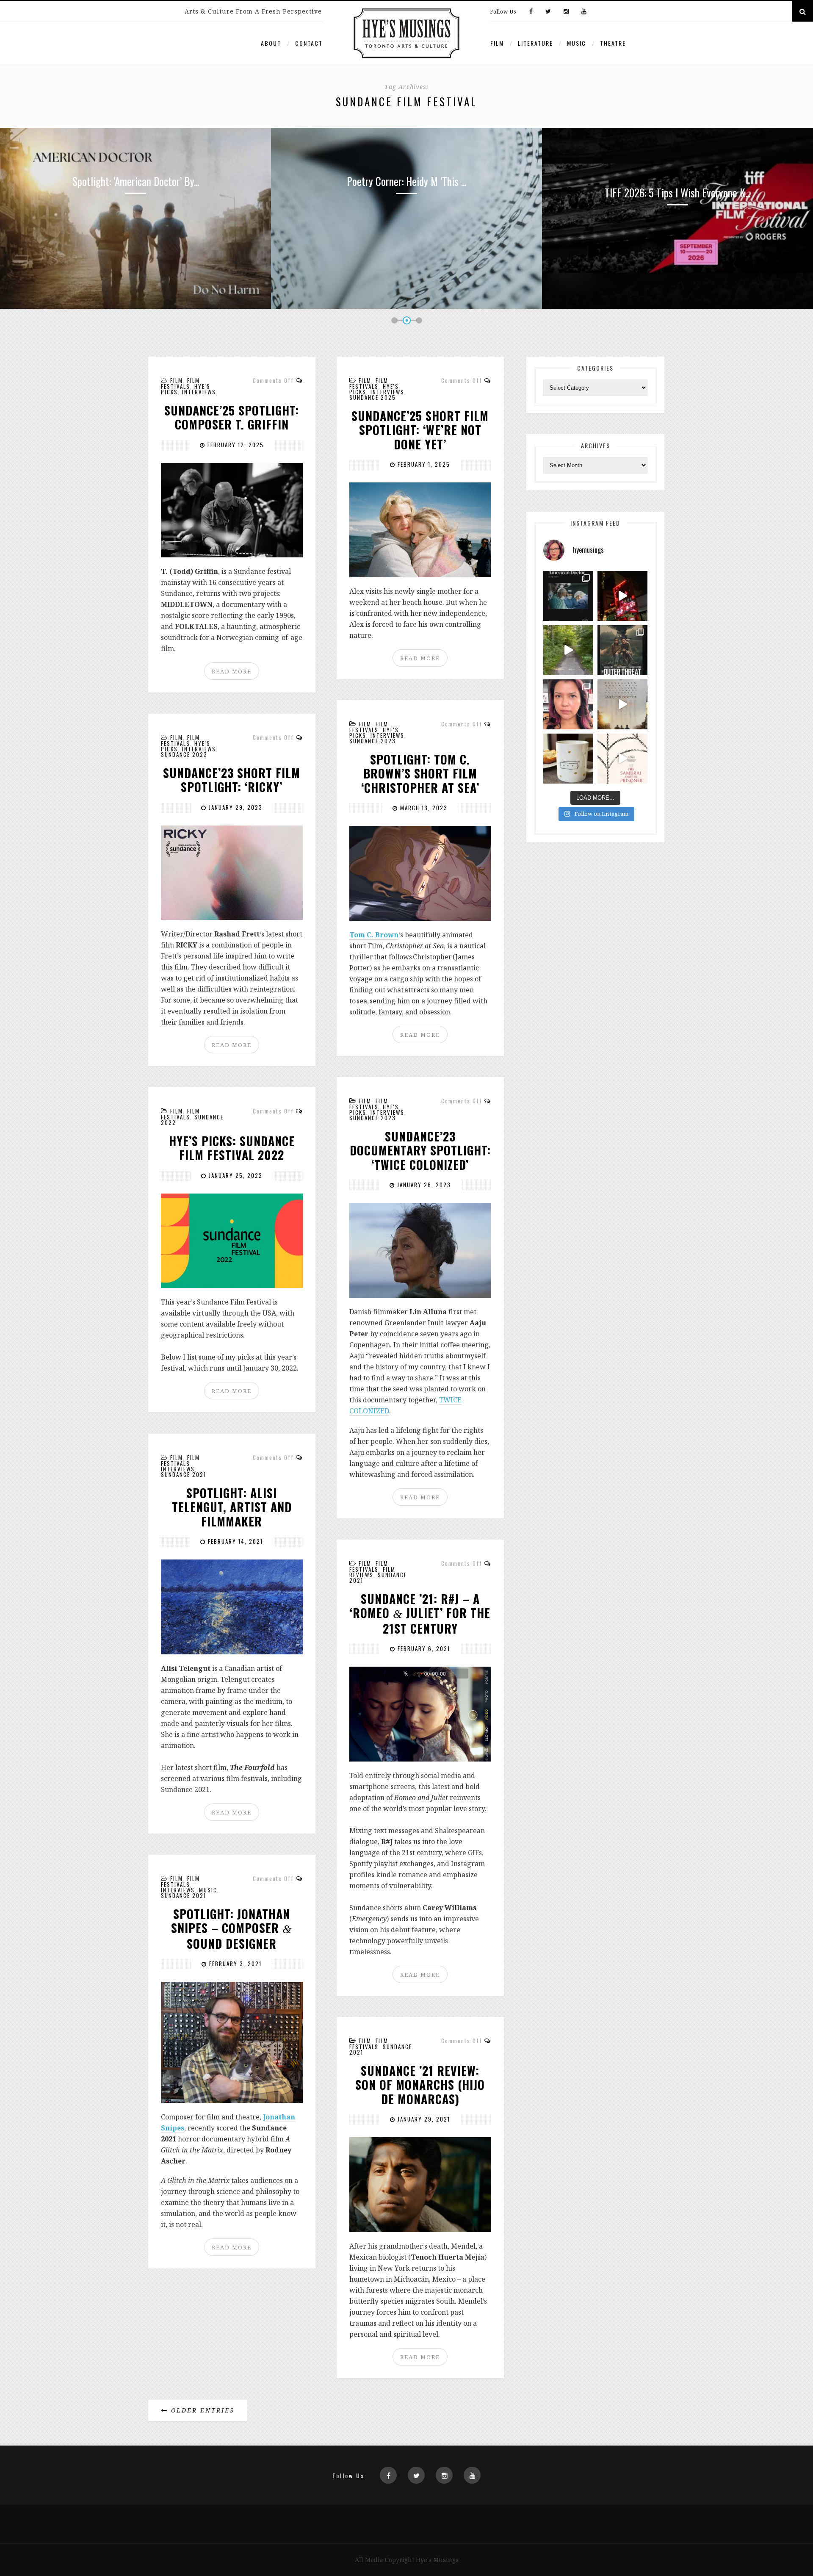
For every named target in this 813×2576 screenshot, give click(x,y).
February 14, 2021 (234, 1541)
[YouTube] (582, 12)
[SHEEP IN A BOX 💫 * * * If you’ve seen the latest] (568, 759)
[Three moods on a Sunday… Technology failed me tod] (568, 704)
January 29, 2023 (235, 807)
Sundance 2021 (184, 1474)
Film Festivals (180, 383)
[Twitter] (548, 12)
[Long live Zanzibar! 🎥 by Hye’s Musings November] (622, 596)
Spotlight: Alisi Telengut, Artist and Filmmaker (232, 1507)
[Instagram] (566, 12)
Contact (309, 43)
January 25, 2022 (235, 1175)
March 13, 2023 (423, 808)
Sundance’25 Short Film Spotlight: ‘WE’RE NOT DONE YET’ (420, 430)
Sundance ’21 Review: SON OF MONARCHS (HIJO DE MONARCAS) (420, 2085)
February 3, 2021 (234, 1964)
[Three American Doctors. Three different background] (622, 704)
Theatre (613, 43)
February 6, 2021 (423, 1648)
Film (497, 43)
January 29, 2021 (423, 2119)
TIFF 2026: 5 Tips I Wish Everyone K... (406, 193)
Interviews (199, 392)
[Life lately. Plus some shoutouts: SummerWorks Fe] (568, 650)
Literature (535, 43)
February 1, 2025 (423, 464)
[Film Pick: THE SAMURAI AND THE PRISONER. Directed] (622, 759)
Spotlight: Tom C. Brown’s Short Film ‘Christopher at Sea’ (420, 774)
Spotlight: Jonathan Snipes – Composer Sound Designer (232, 1929)
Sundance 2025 (373, 397)
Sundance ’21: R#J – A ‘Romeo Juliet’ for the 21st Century (420, 1614)
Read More (135, 253)
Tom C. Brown (374, 935)
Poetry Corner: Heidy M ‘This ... (135, 181)
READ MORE (232, 671)
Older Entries (201, 2410)
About (271, 43)
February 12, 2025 (235, 445)
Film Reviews (372, 1572)
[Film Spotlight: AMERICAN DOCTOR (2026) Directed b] (568, 596)
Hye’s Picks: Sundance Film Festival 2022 (232, 1148)
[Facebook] (531, 12)
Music (577, 43)
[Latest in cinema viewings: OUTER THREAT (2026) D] (622, 650)
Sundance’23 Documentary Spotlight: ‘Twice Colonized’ (420, 1151)
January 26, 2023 (423, 1185)
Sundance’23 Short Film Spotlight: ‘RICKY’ (232, 780)
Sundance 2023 (373, 741)
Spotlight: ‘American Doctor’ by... (678, 181)
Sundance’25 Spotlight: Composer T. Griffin (232, 417)
